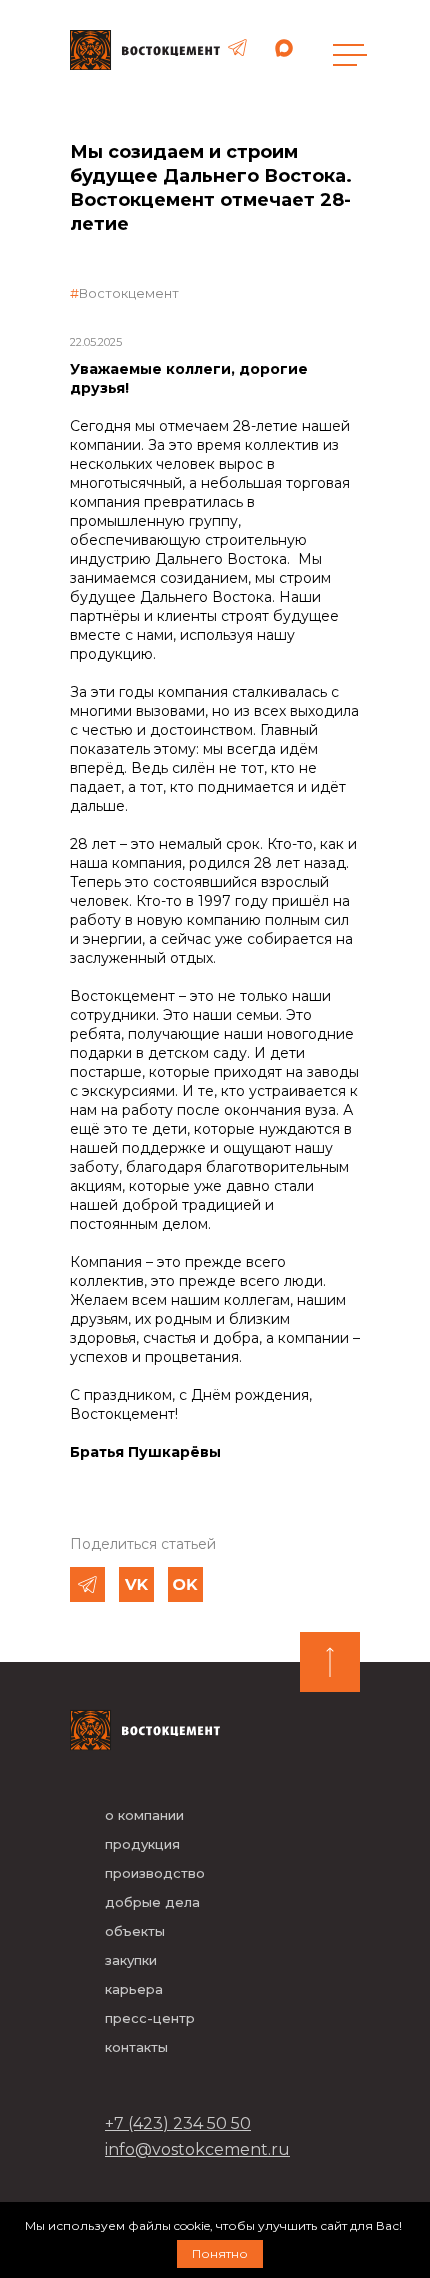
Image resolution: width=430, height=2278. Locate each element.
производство (155, 1873)
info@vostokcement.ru (197, 2149)
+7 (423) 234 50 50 (178, 2123)
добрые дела (152, 1902)
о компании (144, 1815)
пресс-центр (150, 2018)
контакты (136, 2047)
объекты (135, 1931)
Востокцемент (129, 293)
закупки (131, 1960)
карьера (134, 1989)
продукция (142, 1844)
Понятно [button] (220, 2253)
